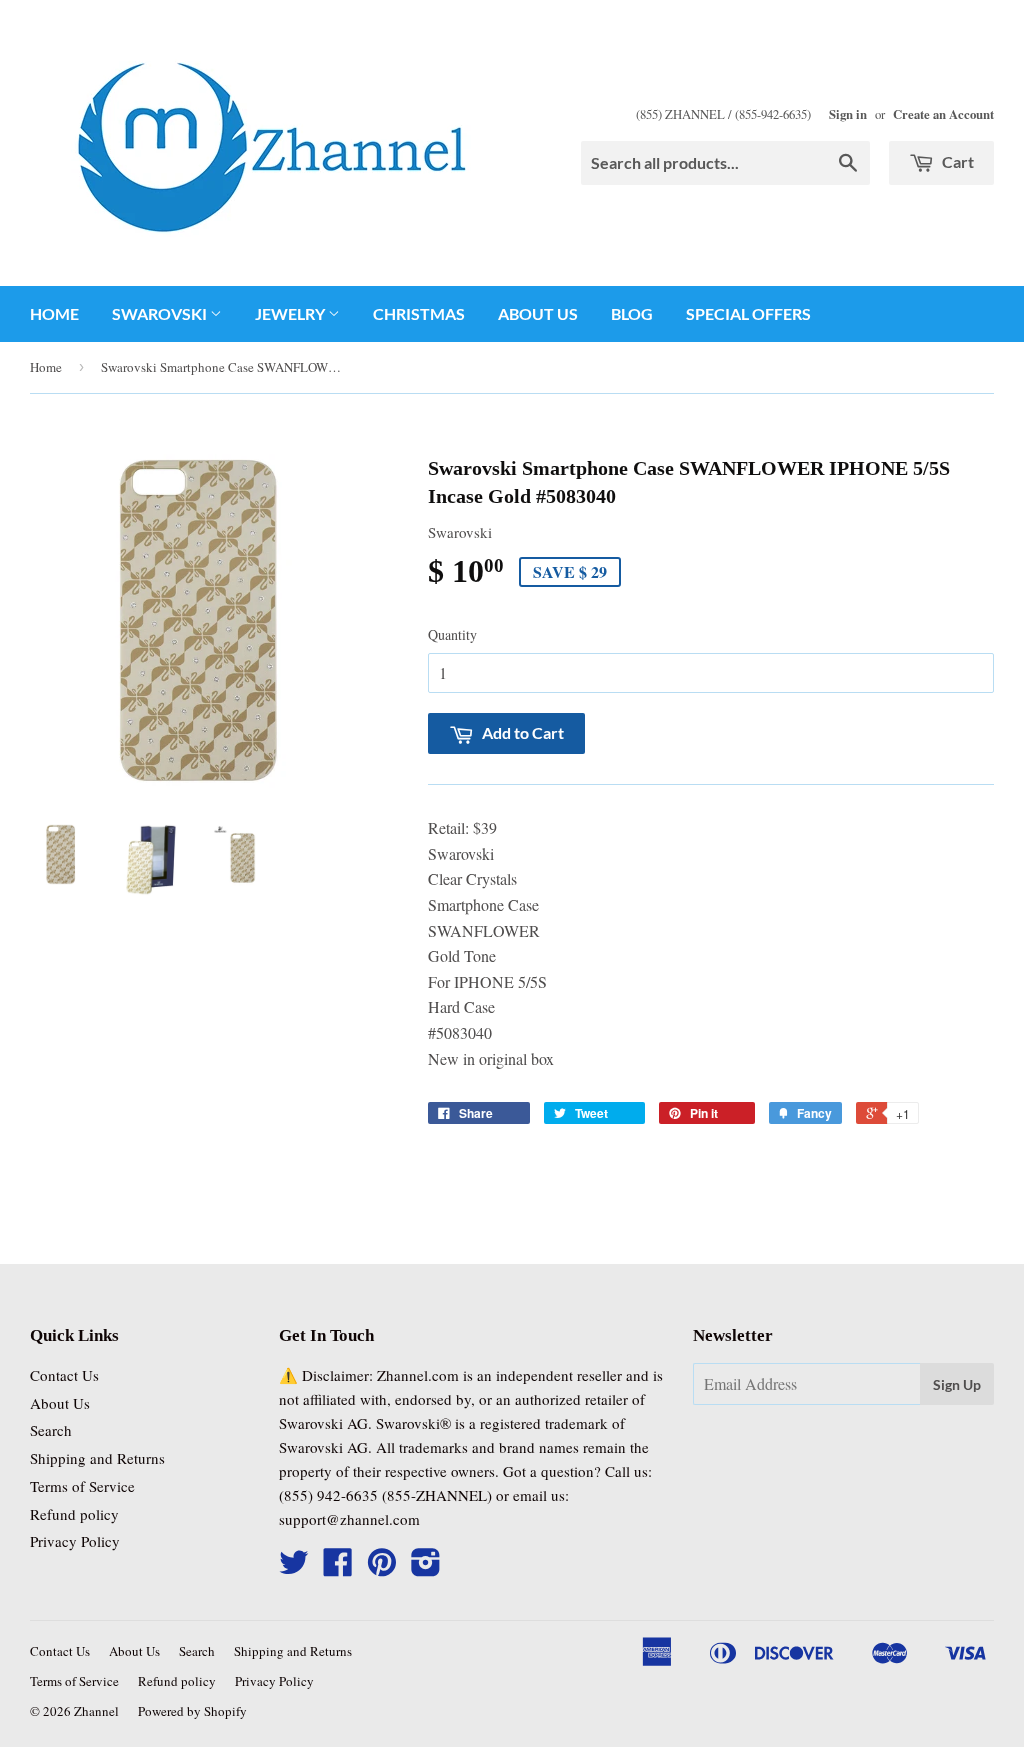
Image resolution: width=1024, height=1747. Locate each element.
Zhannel (96, 1711)
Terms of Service (82, 1486)
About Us (538, 313)
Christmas (419, 313)
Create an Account (943, 114)
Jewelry (291, 313)
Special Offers (748, 313)
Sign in (848, 114)
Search (51, 1430)
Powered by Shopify (192, 1711)
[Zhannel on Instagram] (426, 1568)
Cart (956, 161)
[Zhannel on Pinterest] (382, 1568)
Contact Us (64, 1375)
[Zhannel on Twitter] (294, 1568)
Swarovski (161, 313)
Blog (632, 313)
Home (54, 313)
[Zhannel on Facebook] (338, 1568)
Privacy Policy (75, 1541)
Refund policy (74, 1514)
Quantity (452, 634)
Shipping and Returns (97, 1458)
